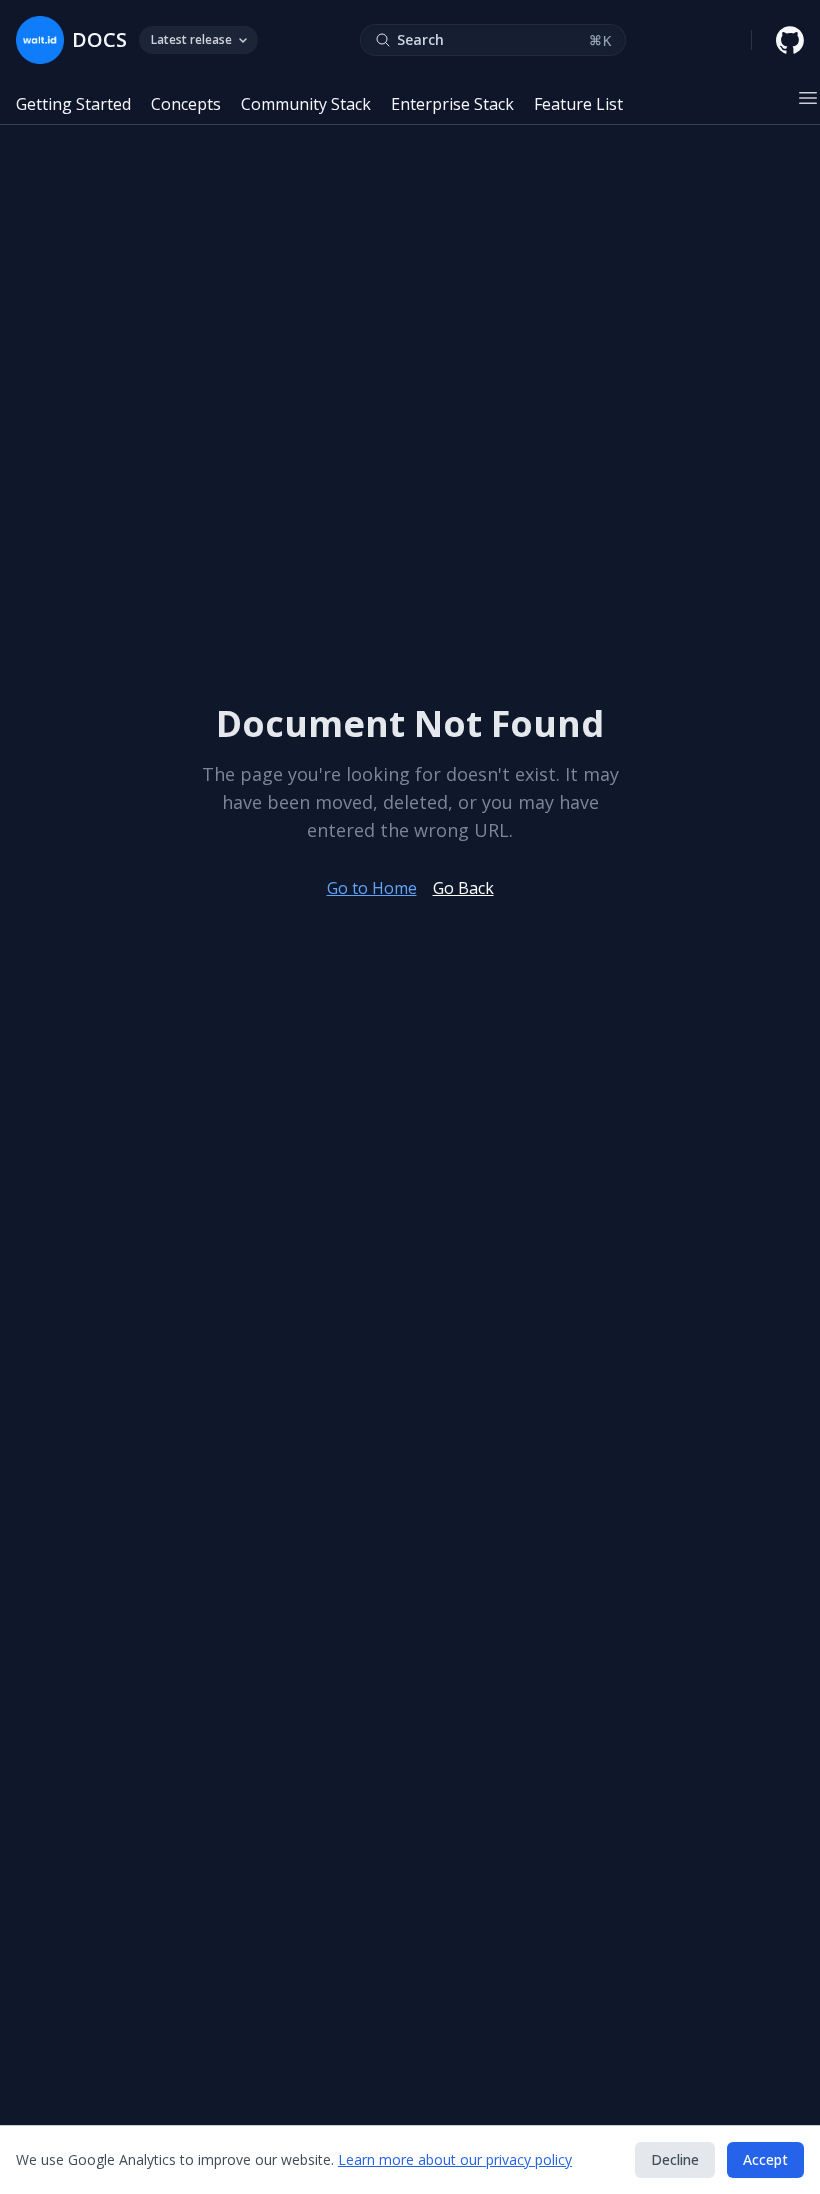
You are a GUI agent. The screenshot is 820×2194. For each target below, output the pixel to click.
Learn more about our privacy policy (455, 2159)
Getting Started (73, 104)
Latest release (191, 39)
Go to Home (372, 888)
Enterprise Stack (452, 104)
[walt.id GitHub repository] (790, 40)
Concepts (186, 104)
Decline (675, 2159)
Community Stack (306, 104)
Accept (765, 2159)
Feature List (578, 104)
